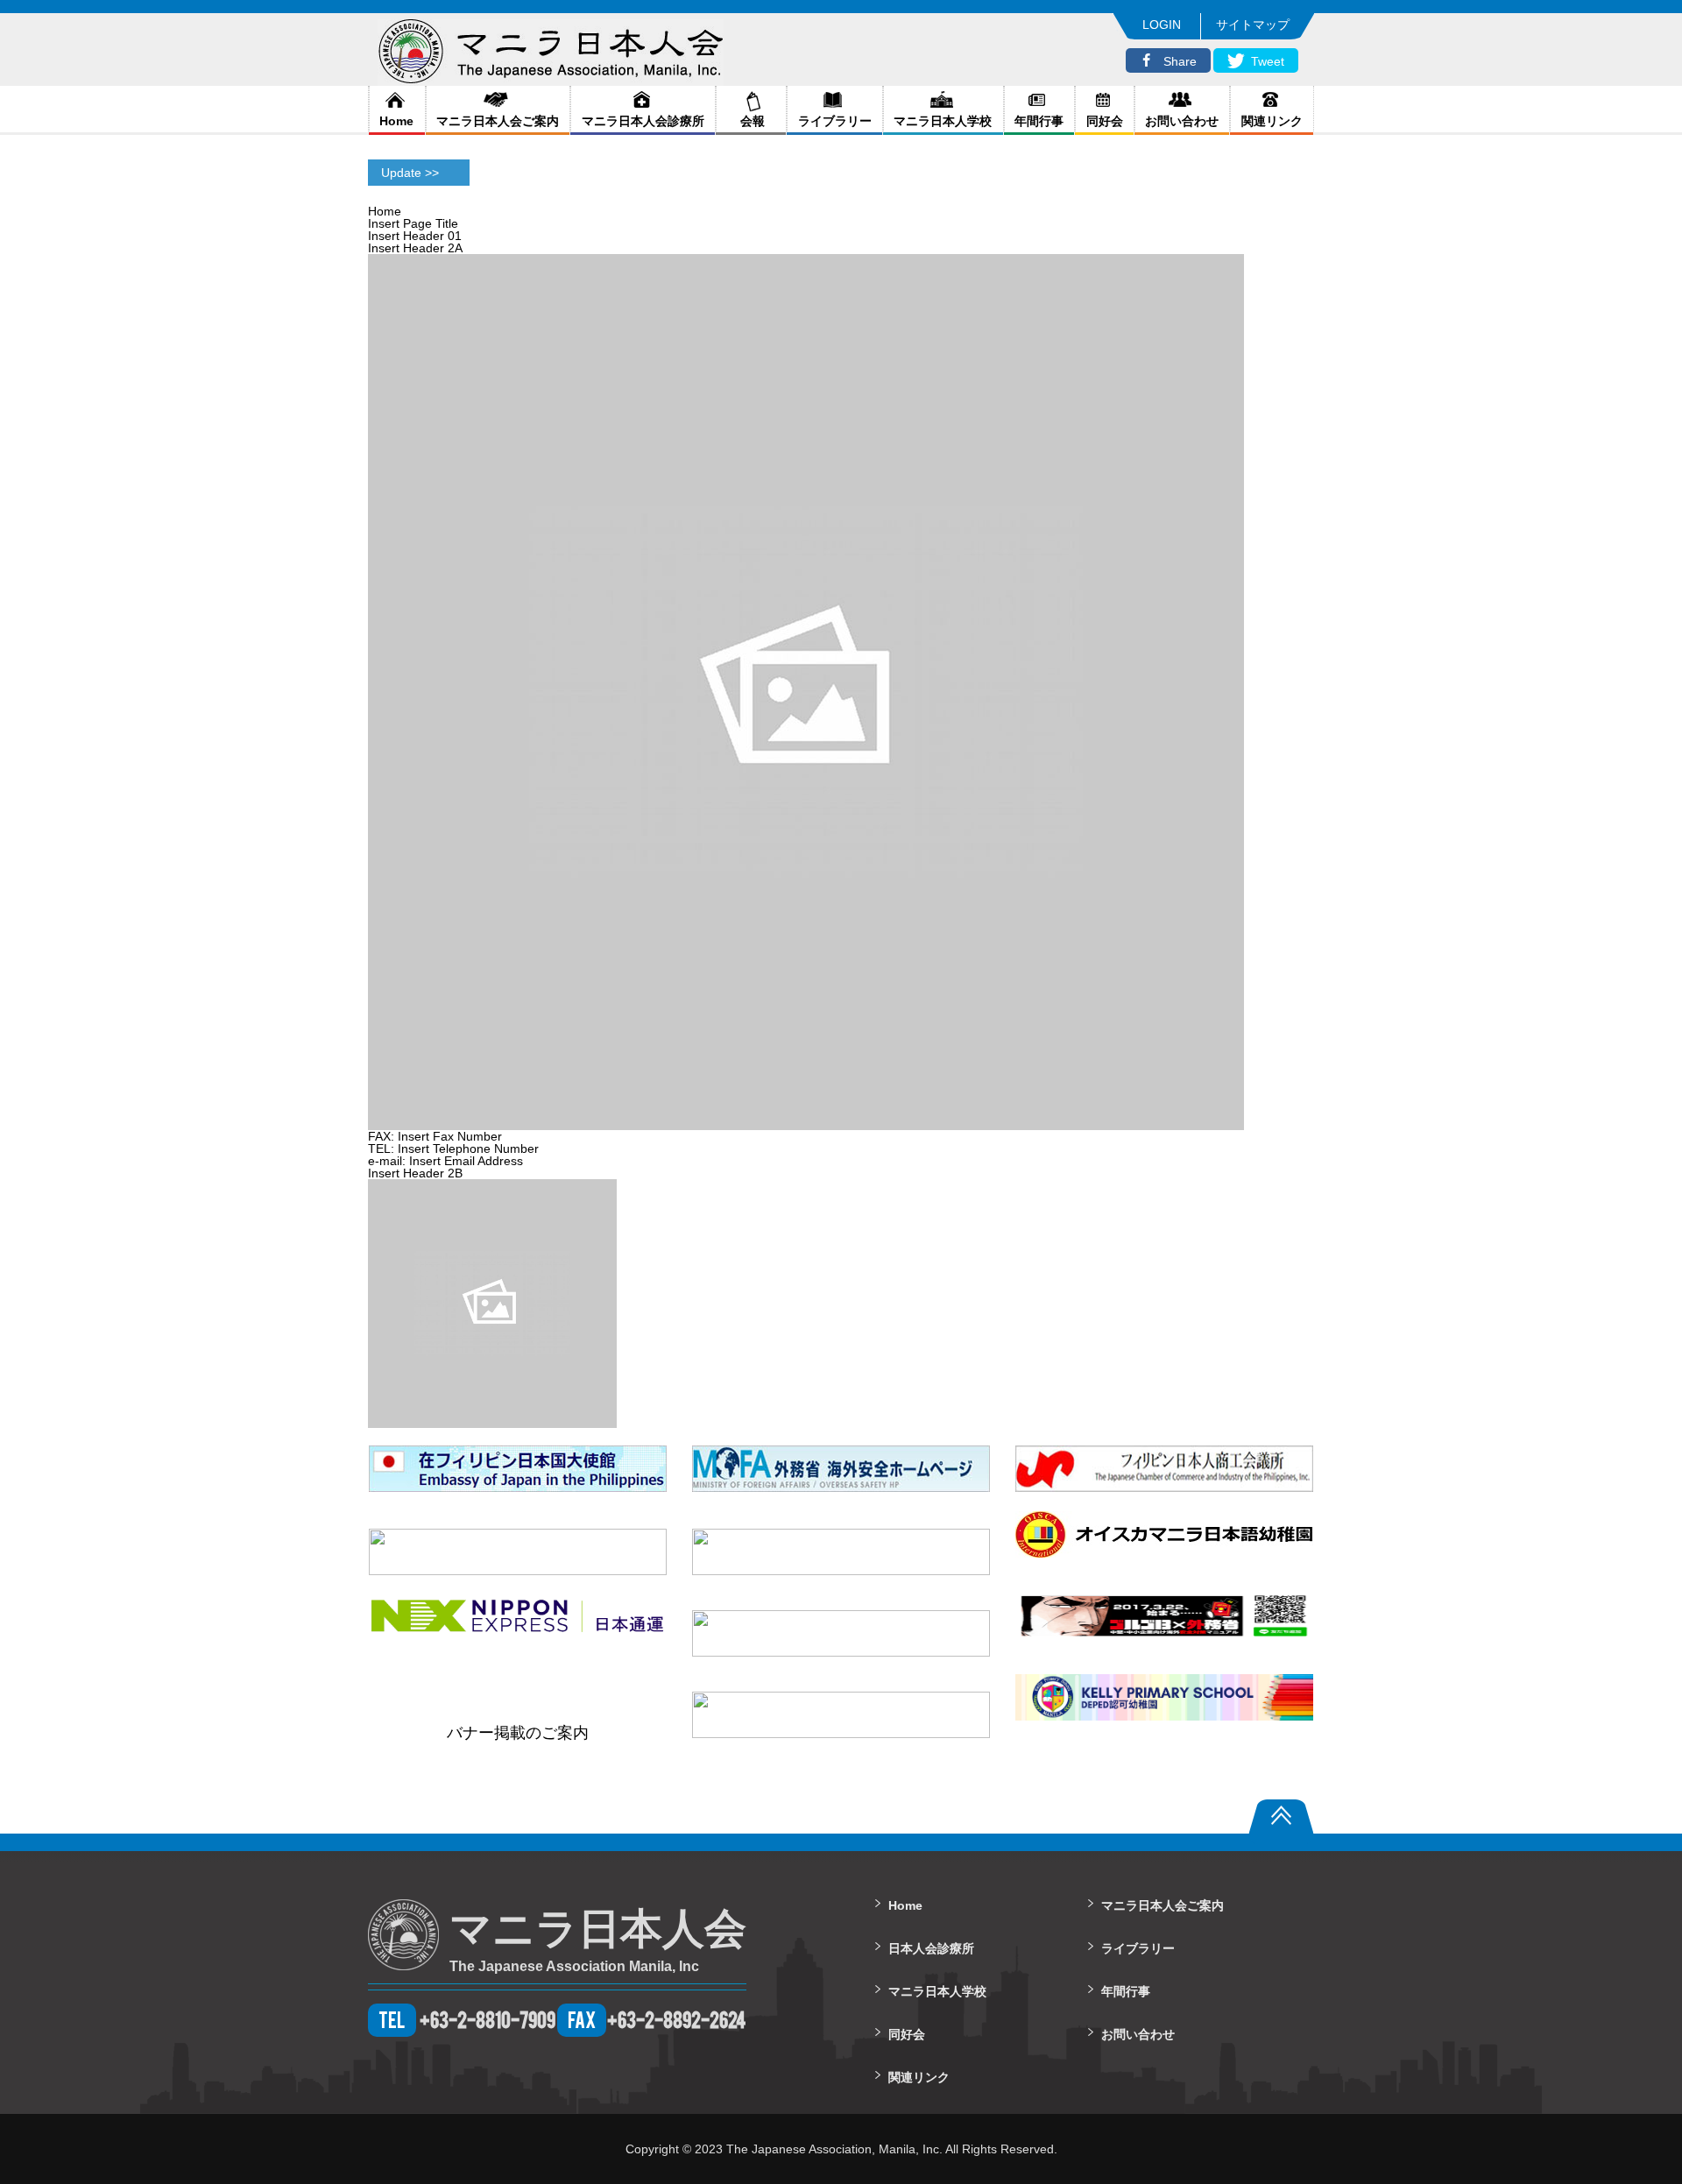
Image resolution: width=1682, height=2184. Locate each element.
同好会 (1105, 121)
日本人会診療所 (931, 1948)
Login (1162, 25)
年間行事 (1039, 121)
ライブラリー (835, 121)
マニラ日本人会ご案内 (498, 121)
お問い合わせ (1182, 121)
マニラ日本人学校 (943, 121)
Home (396, 121)
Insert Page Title (413, 223)
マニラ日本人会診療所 (643, 121)
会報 (751, 121)
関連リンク (1272, 121)
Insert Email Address (466, 1161)
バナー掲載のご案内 (518, 1733)
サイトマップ (1253, 25)
